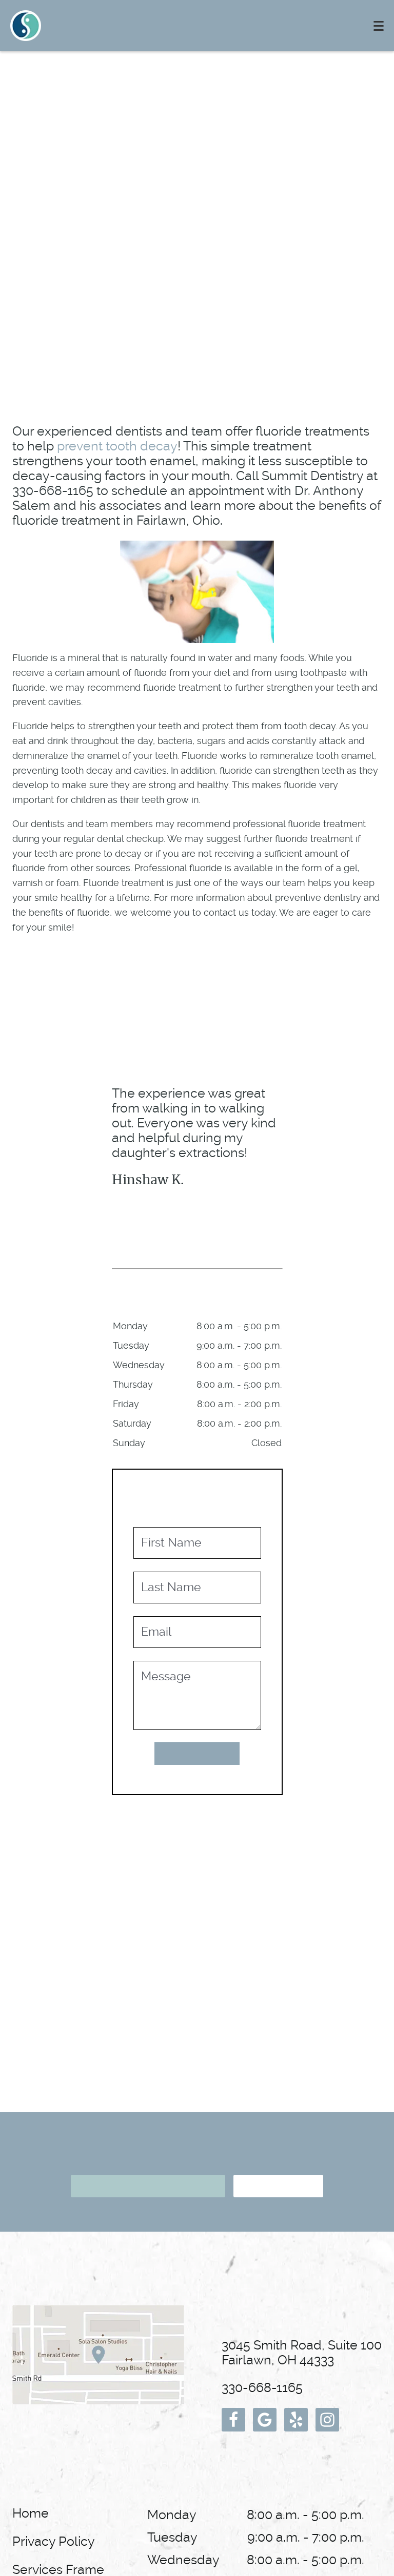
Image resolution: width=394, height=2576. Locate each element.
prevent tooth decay (117, 446)
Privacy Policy (54, 2541)
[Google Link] (265, 2420)
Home (31, 2513)
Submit (197, 1754)
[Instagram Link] (327, 2420)
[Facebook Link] (233, 2420)
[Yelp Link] (296, 2420)
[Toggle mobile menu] (379, 26)
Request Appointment (147, 2186)
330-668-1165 (262, 2388)
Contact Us (277, 2186)
